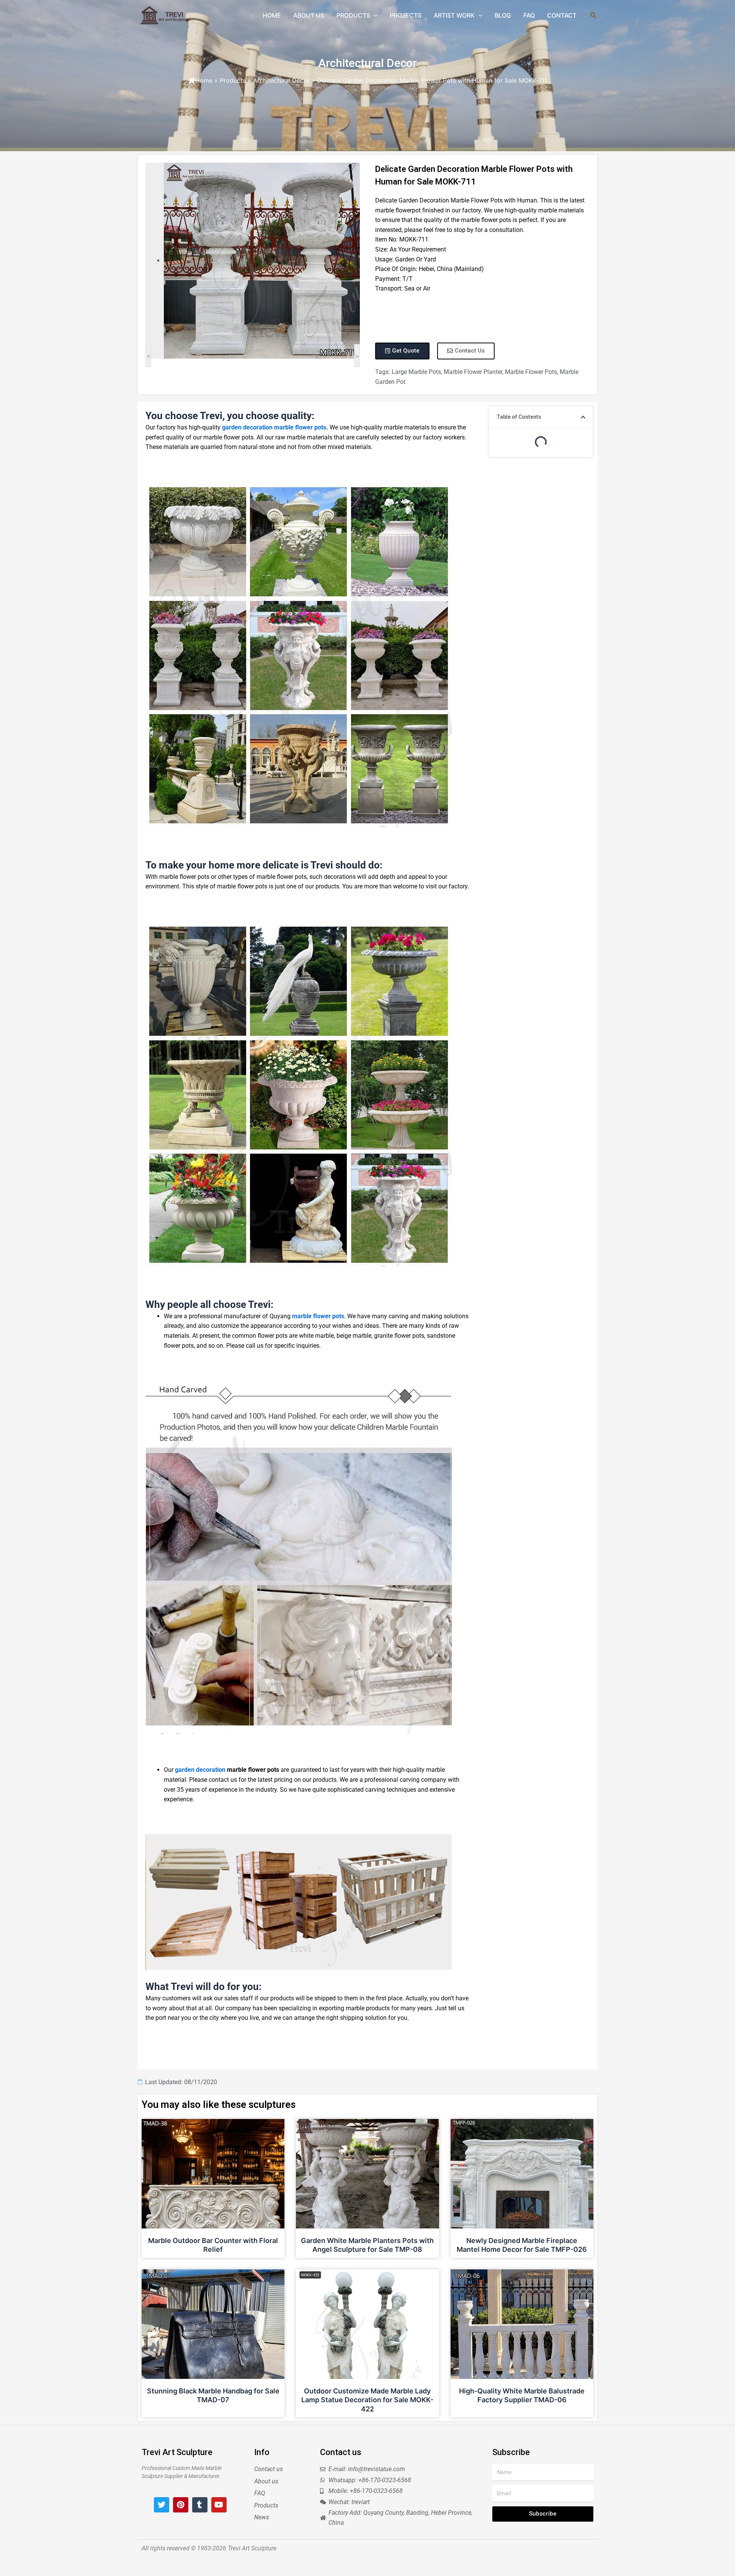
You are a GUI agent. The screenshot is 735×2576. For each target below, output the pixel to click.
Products (233, 80)
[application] (374, 15)
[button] (583, 417)
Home (204, 80)
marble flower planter (473, 372)
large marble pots (416, 372)
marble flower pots (531, 372)
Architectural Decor (367, 63)
